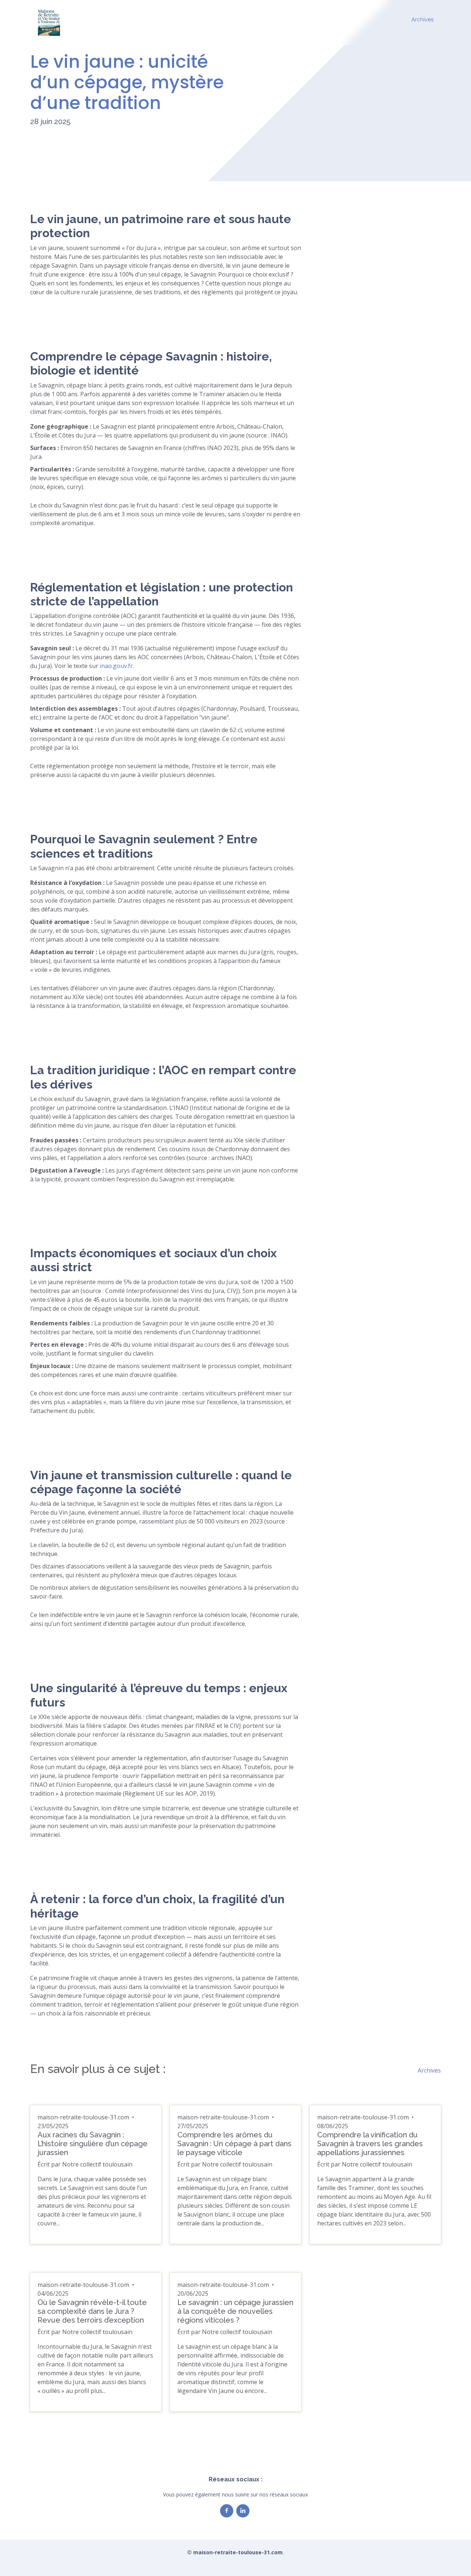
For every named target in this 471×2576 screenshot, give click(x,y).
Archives (422, 20)
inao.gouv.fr (116, 666)
